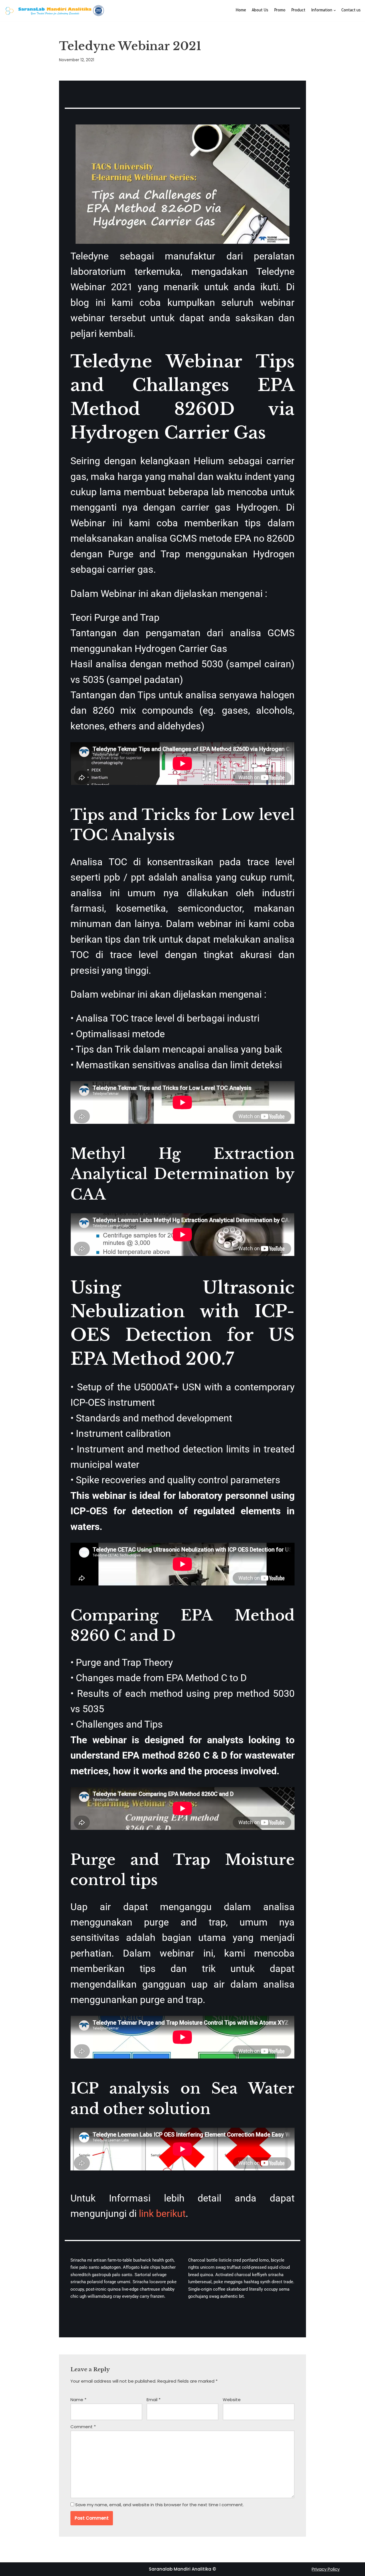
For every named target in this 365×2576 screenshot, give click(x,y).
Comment (83, 2427)
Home (241, 11)
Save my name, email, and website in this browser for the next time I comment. (160, 2505)
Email (154, 2400)
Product (298, 11)
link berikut (162, 2213)
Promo (280, 11)
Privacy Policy (326, 2569)
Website (232, 2400)
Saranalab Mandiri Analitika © (182, 2569)
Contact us (351, 11)
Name (78, 2400)
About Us (260, 11)
